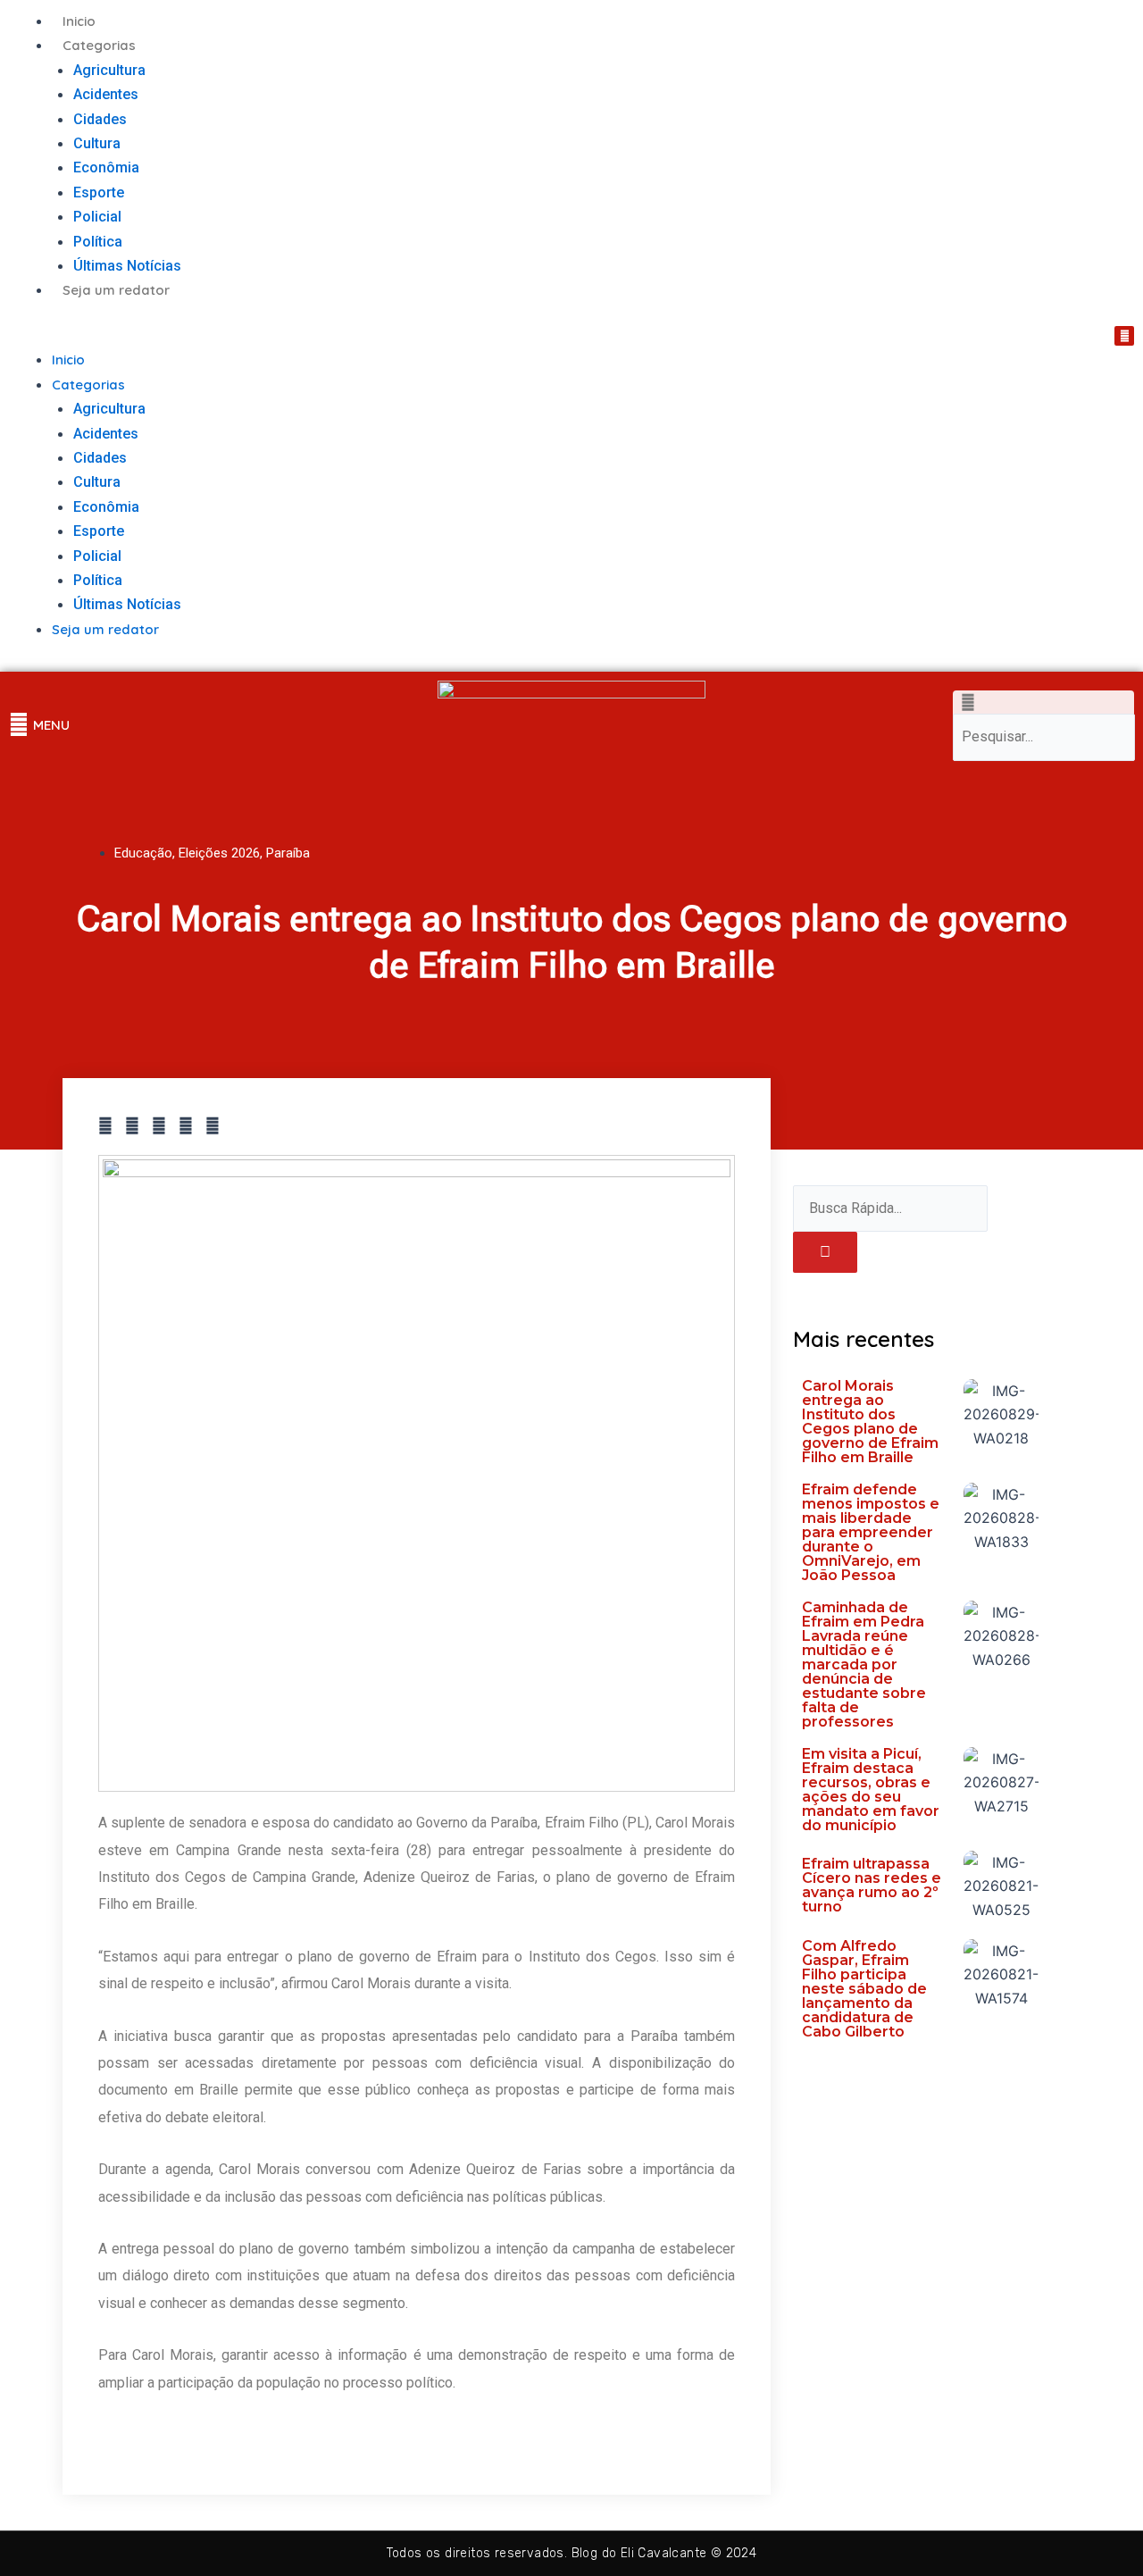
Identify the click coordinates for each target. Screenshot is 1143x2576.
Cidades (100, 119)
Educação (143, 853)
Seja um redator (116, 290)
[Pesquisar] (825, 1252)
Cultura (97, 143)
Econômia (106, 167)
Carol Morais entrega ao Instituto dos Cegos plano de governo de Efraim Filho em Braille (870, 1422)
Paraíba (288, 853)
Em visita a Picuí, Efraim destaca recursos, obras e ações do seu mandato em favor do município (871, 1790)
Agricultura (109, 70)
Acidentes (106, 94)
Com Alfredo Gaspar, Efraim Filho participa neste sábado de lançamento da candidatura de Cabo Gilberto (864, 1989)
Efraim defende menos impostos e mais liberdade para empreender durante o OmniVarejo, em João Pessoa (871, 1532)
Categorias (99, 45)
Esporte (99, 192)
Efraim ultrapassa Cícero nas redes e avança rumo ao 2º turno (872, 1885)
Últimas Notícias (127, 266)
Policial (97, 217)
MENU (51, 725)
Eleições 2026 (219, 853)
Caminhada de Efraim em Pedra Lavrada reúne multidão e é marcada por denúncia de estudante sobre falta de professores (864, 1664)
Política (98, 242)
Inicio (79, 21)
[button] (286, 336)
